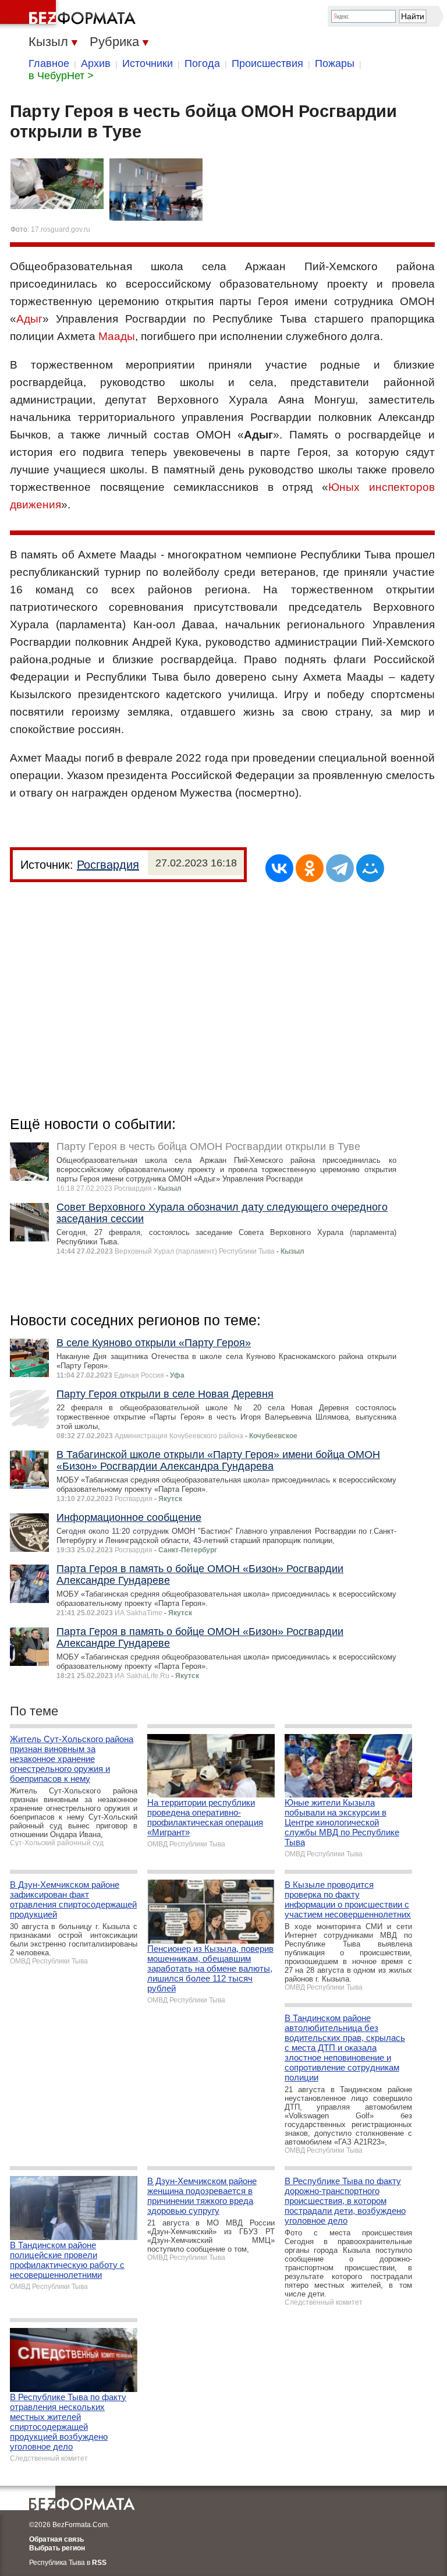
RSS (99, 2563)
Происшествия (267, 63)
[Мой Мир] (370, 868)
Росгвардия (108, 865)
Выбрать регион (57, 2548)
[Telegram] (340, 868)
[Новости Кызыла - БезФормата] (70, 15)
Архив (96, 63)
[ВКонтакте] (279, 868)
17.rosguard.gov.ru (61, 229)
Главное (49, 63)
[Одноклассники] (310, 868)
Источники (148, 63)
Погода (202, 63)
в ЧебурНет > (61, 76)
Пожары (335, 63)
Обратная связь (56, 2539)
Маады (117, 336)
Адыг (29, 319)
